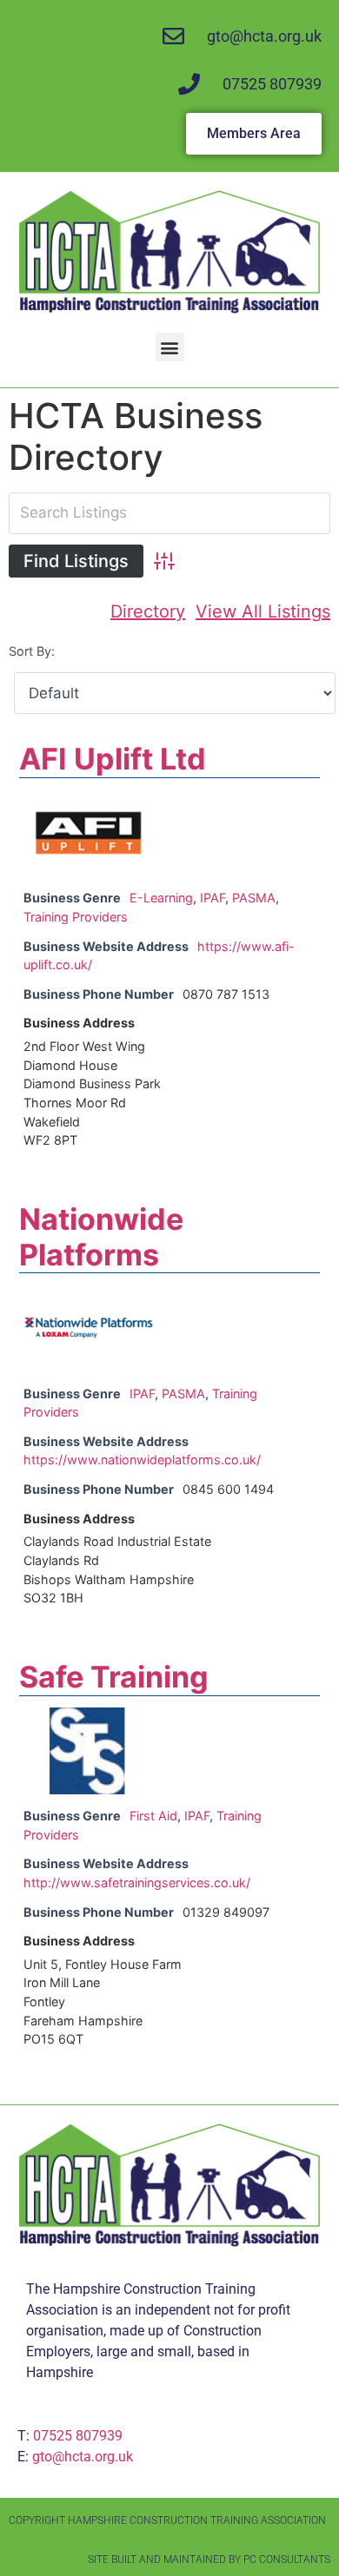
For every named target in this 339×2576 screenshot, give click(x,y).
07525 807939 (78, 2436)
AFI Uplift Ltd (113, 759)
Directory (148, 611)
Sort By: (32, 651)
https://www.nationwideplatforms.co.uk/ (142, 1460)
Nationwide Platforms (101, 1237)
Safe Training (114, 1677)
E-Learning (161, 898)
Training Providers (76, 917)
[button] (170, 347)
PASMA (254, 898)
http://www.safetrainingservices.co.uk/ (137, 1882)
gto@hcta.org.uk (83, 2457)
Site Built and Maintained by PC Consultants (209, 2559)
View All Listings (263, 611)
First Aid (153, 1816)
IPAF (213, 898)
